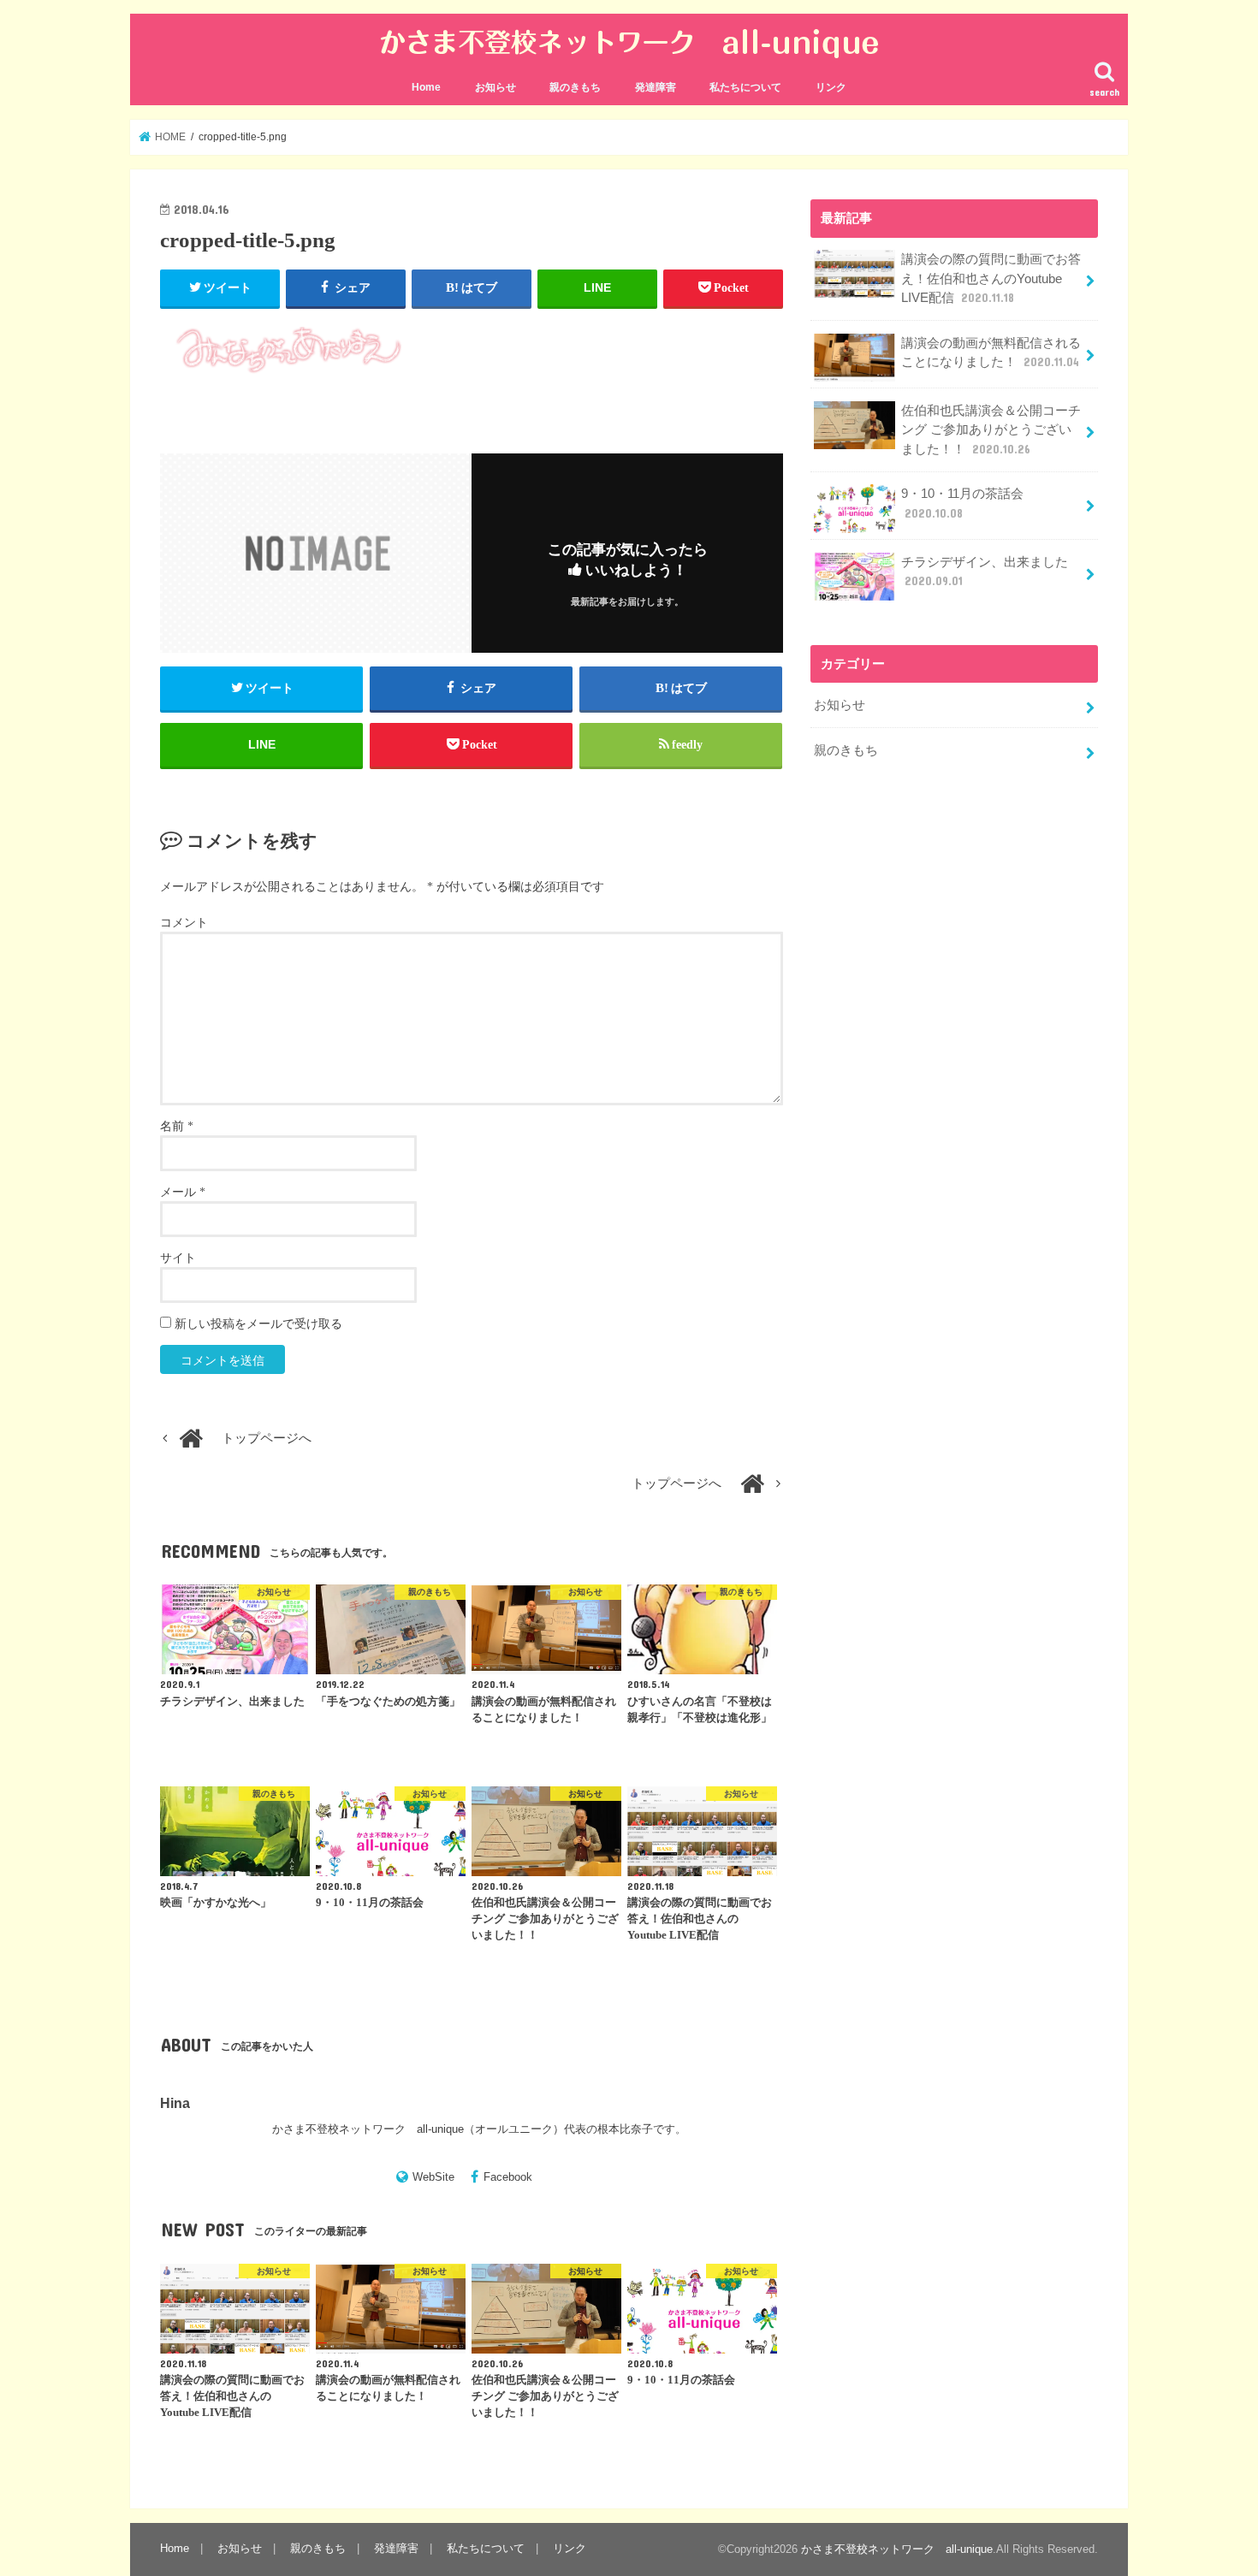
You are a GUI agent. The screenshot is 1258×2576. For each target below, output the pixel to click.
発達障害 (656, 87)
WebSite (433, 2177)
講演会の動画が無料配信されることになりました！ (991, 352)
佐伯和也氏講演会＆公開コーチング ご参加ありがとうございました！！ (991, 429)
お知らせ (495, 87)
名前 (177, 1126)
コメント (184, 923)
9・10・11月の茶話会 (962, 503)
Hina (175, 2102)
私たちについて (745, 87)
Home (426, 87)
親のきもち (575, 87)
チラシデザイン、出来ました (985, 571)
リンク (831, 87)
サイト (178, 1258)
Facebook (508, 2177)
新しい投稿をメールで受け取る (258, 1324)
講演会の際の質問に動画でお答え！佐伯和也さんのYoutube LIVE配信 (991, 278)
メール (183, 1192)
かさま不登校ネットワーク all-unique (897, 2549)
